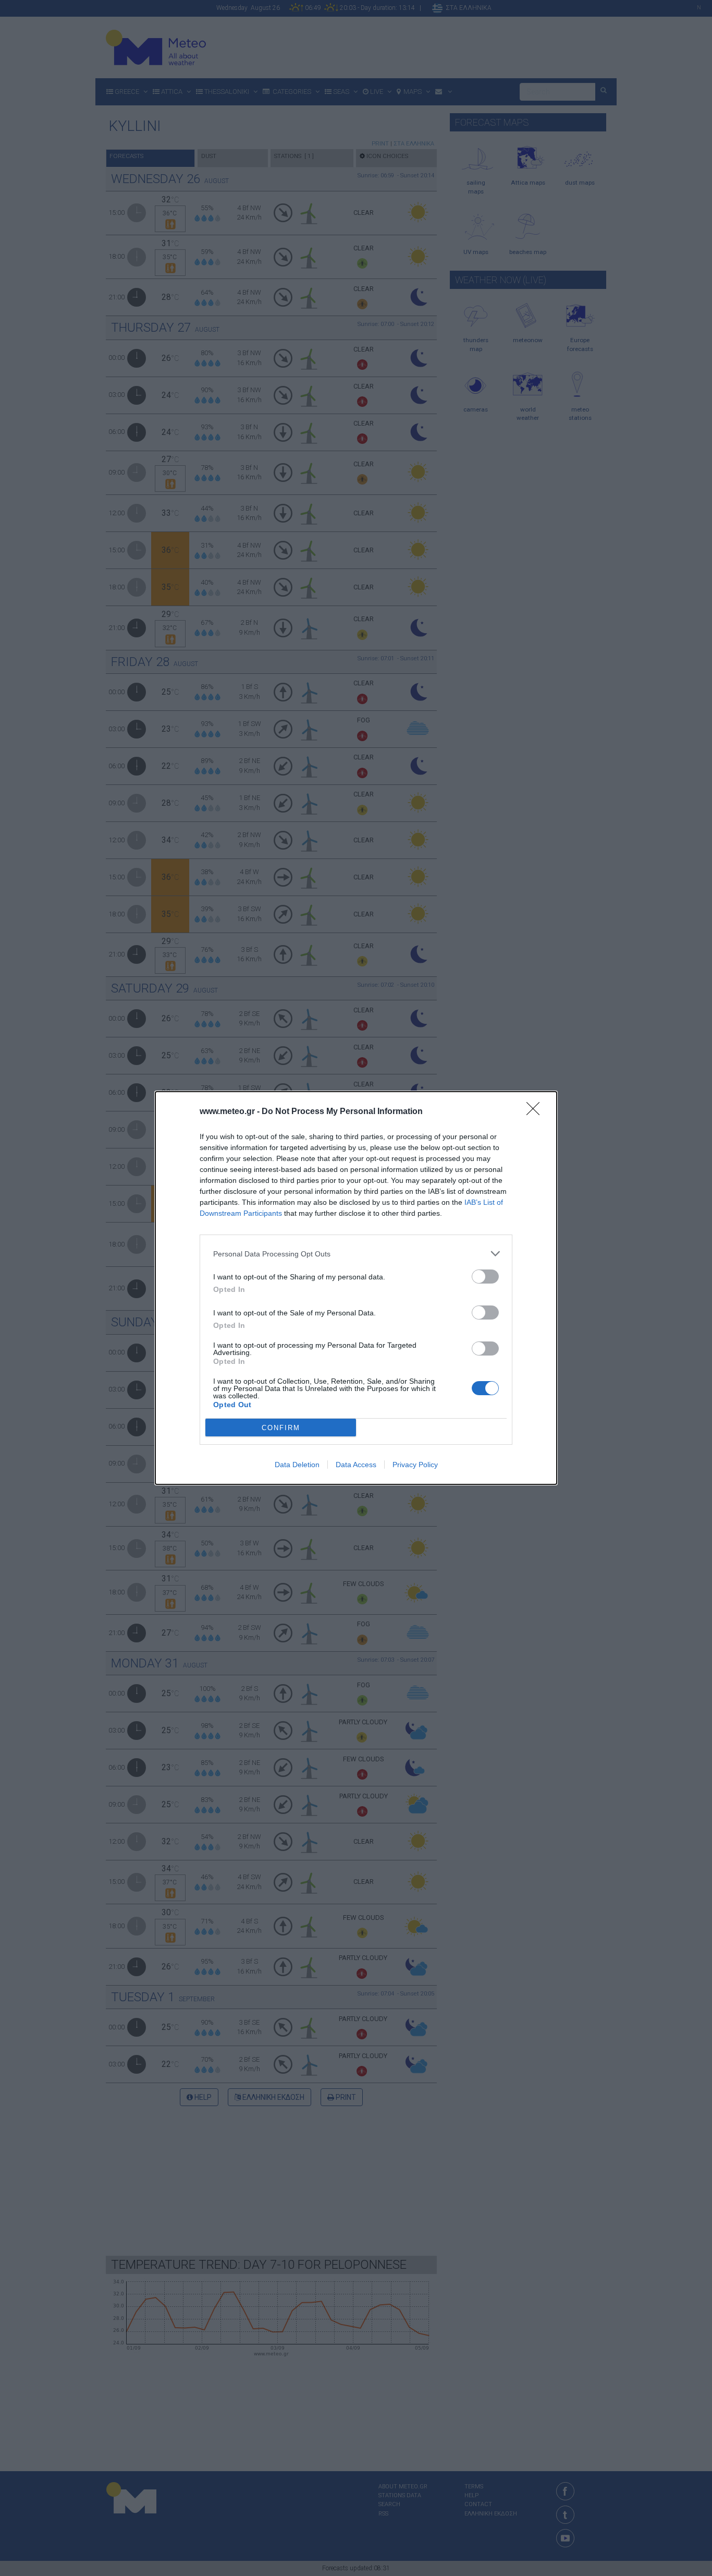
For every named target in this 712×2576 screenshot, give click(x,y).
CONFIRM (281, 1428)
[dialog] (356, 1288)
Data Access (356, 1465)
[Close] (536, 1112)
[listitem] (356, 1254)
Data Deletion (297, 1465)
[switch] (485, 1277)
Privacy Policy (415, 1465)
